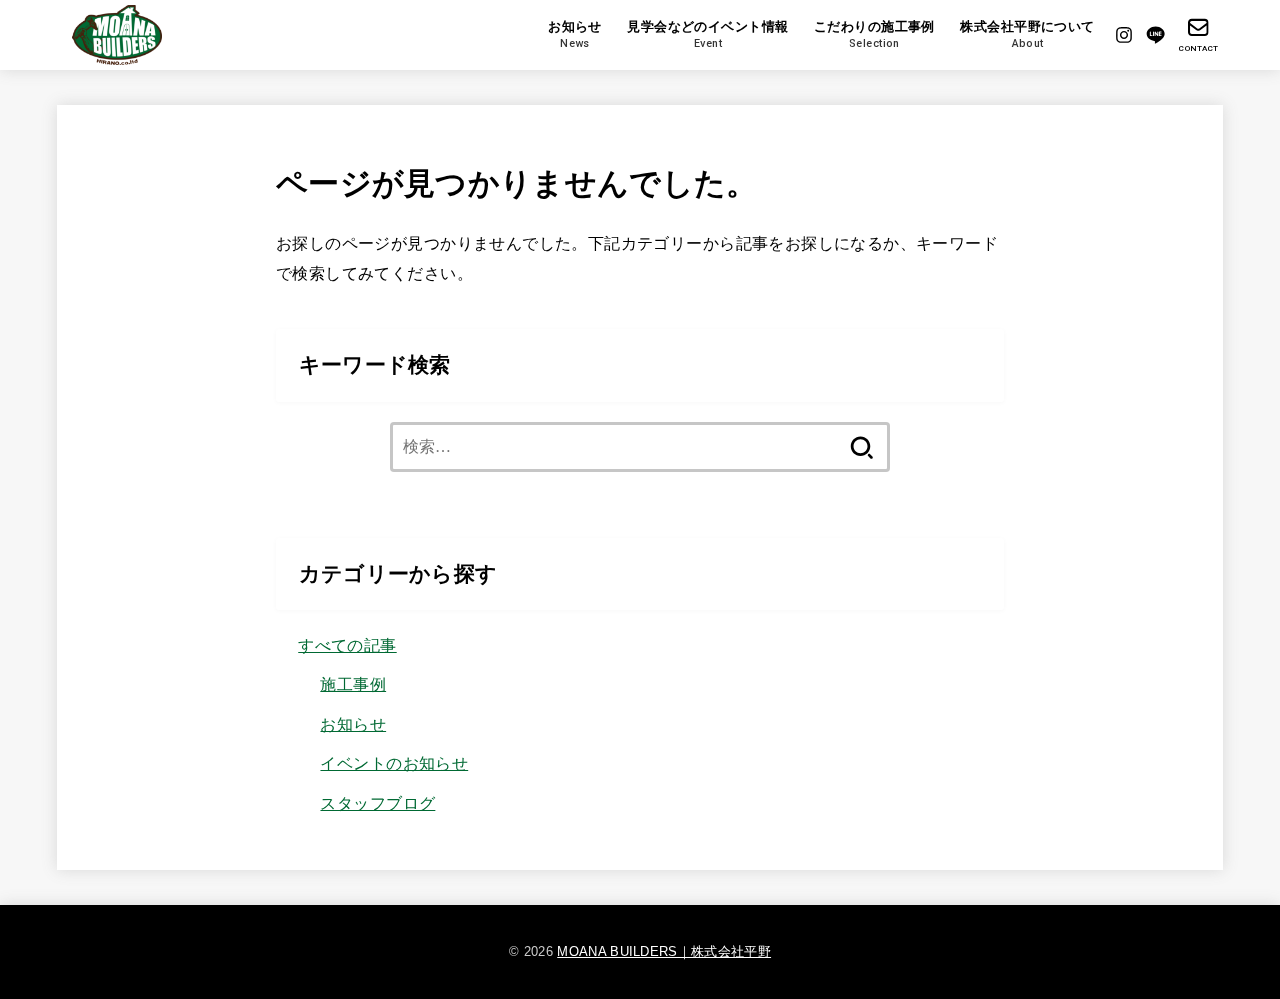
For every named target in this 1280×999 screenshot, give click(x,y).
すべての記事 (347, 645)
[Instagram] (1124, 35)
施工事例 (353, 684)
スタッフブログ (377, 803)
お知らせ (353, 724)
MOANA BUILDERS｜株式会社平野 (664, 951)
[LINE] (1155, 35)
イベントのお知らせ (394, 763)
